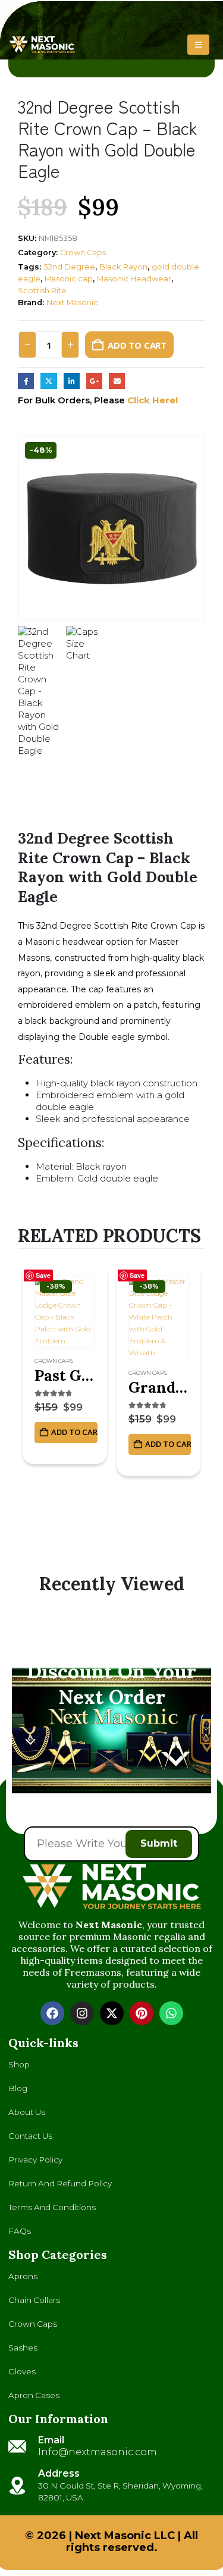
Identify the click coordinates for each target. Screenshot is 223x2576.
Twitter (48, 381)
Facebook (26, 381)
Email (117, 381)
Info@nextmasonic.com (98, 2452)
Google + (94, 381)
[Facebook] (52, 2013)
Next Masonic (72, 303)
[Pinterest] (142, 2013)
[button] (198, 45)
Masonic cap (69, 279)
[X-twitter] (112, 2013)
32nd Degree (69, 267)
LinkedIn (72, 381)
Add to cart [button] (74, 1432)
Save (43, 1275)
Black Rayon (123, 267)
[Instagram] (82, 2013)
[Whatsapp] (171, 2013)
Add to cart (137, 345)
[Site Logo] (42, 45)
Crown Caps (83, 253)
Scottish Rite (42, 291)
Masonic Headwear (134, 279)
